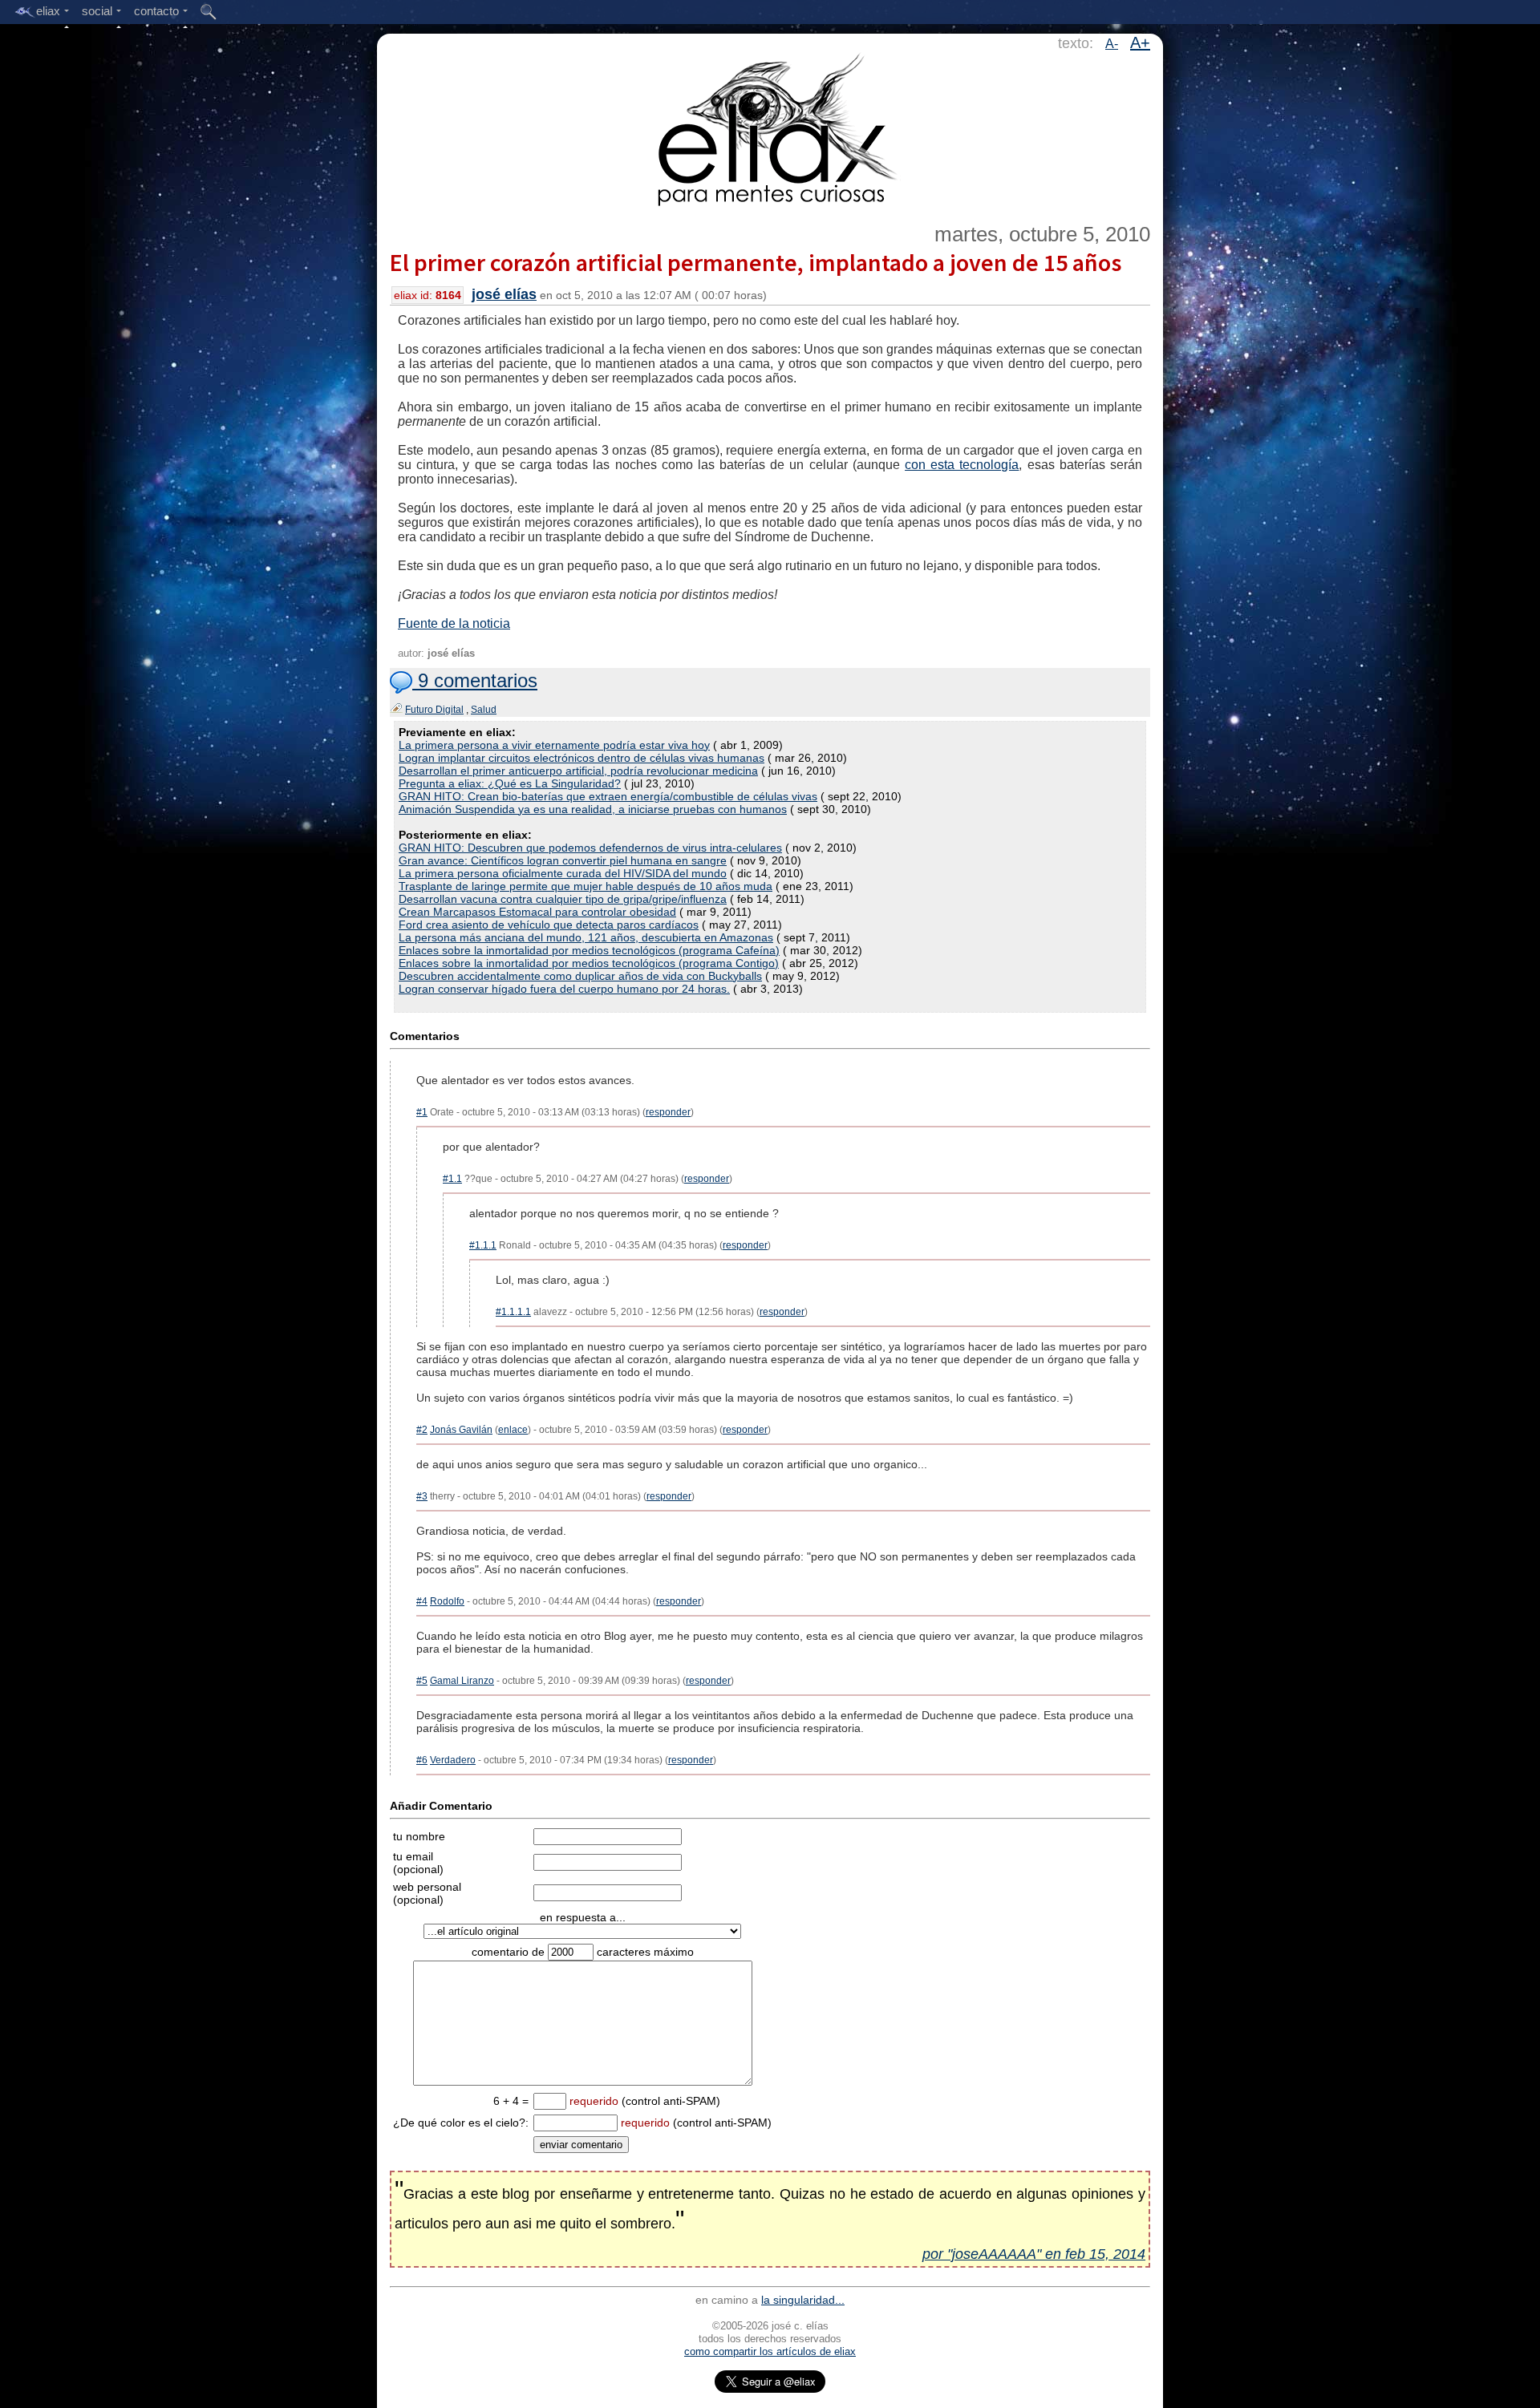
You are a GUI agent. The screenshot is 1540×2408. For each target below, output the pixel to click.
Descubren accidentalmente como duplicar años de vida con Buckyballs (580, 976)
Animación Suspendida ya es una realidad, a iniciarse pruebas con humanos (593, 809)
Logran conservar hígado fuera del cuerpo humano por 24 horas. (564, 989)
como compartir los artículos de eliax (770, 2351)
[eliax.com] (770, 127)
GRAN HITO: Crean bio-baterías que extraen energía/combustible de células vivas (608, 796)
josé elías (504, 294)
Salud (484, 710)
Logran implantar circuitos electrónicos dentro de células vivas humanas (582, 758)
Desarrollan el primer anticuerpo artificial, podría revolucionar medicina (578, 771)
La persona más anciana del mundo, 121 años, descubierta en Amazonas (586, 937)
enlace (513, 1430)
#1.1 (452, 1179)
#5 (422, 1681)
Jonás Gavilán (461, 1430)
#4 (422, 1601)
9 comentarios (475, 680)
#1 (422, 1112)
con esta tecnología (962, 465)
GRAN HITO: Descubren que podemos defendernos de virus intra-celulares (590, 848)
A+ (1140, 42)
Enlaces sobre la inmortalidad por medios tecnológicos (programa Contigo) (589, 963)
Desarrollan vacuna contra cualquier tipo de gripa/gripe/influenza (563, 899)
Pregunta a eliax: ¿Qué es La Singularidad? (510, 783)
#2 (422, 1430)
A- (1112, 44)
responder (668, 1112)
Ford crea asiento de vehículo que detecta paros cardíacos (549, 925)
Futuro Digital (434, 710)
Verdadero (453, 1760)
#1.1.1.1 (513, 1312)
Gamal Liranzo (462, 1681)
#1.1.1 (483, 1245)
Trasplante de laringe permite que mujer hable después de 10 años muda (586, 886)
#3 (422, 1496)
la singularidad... (803, 2300)
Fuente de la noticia (454, 623)
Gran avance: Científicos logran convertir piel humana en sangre (563, 860)
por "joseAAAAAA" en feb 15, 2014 (1034, 2254)
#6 (422, 1760)
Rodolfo (447, 1601)
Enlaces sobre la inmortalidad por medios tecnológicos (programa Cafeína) (589, 950)
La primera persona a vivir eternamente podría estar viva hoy (554, 745)
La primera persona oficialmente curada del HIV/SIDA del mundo (563, 873)
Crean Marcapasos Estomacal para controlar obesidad (537, 912)
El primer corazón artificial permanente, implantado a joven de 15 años (756, 262)
